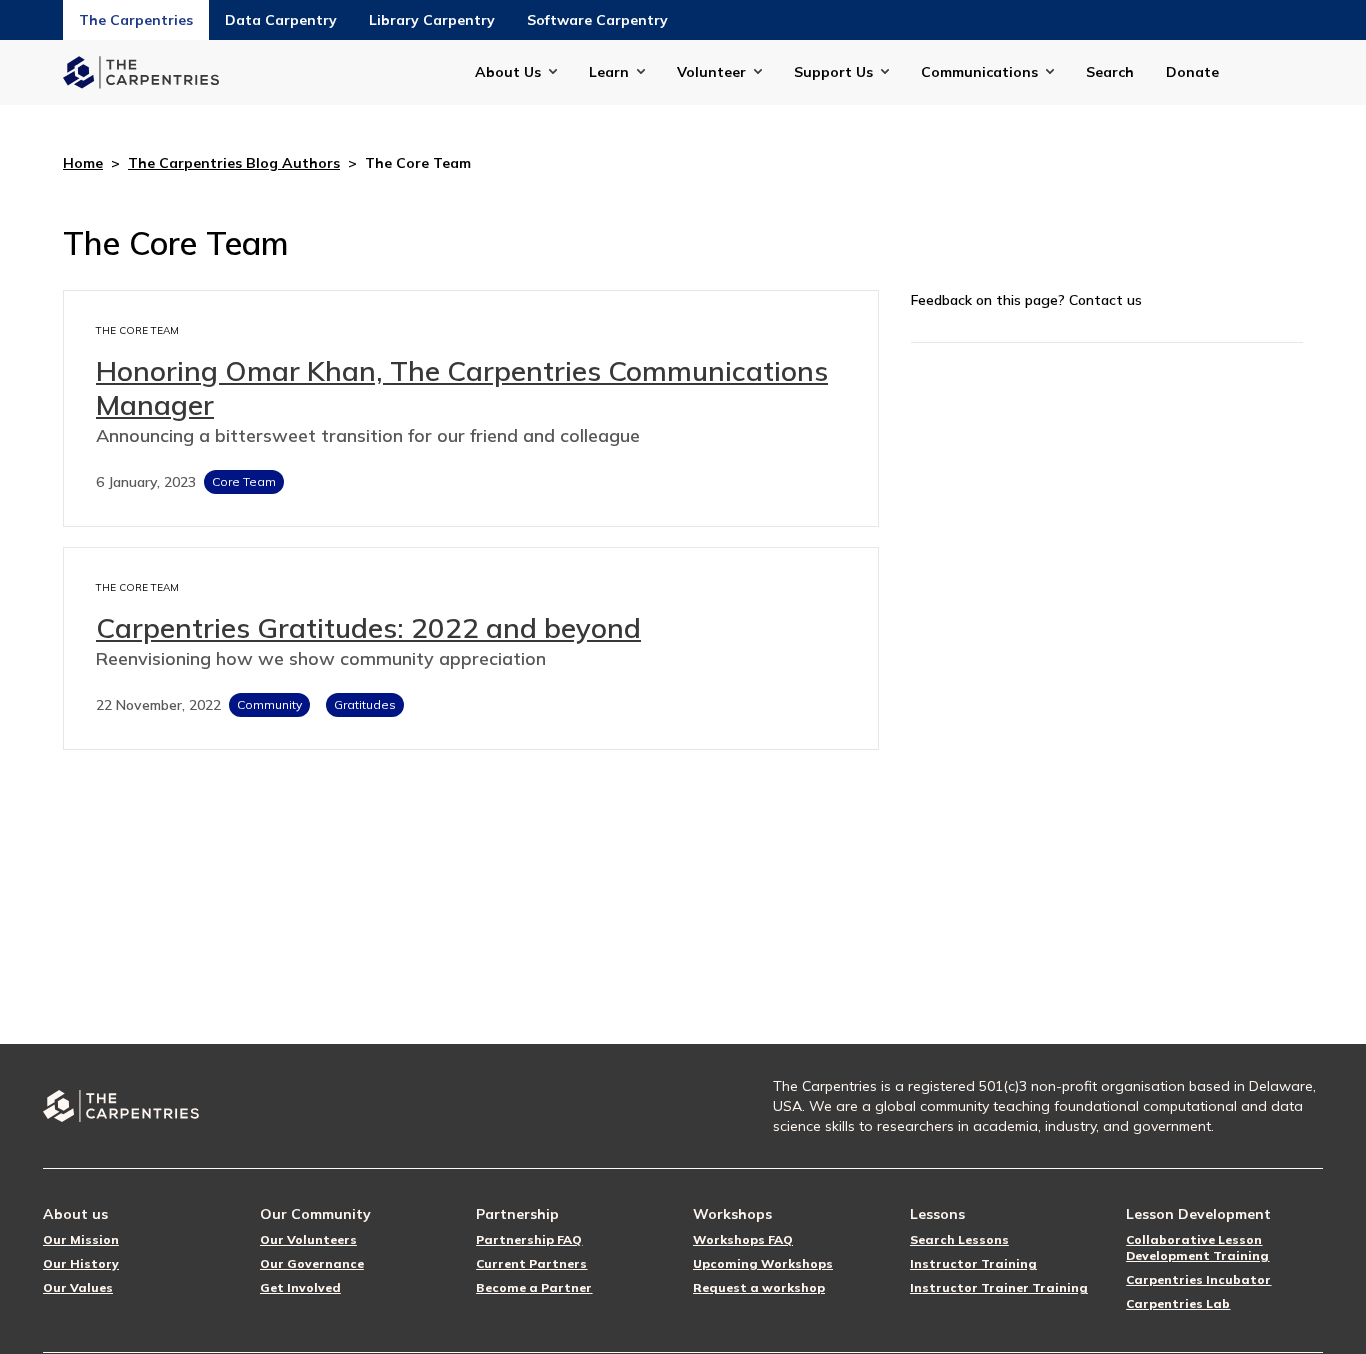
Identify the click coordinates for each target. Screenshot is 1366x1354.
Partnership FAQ (529, 1239)
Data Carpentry (281, 20)
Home (83, 163)
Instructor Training (973, 1263)
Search (1110, 72)
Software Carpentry (597, 20)
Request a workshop (759, 1287)
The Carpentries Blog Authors (234, 163)
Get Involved (300, 1287)
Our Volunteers (308, 1239)
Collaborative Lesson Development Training (1197, 1247)
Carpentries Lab (1178, 1303)
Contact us (1105, 300)
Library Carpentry (432, 20)
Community (269, 704)
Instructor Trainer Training (999, 1287)
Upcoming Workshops (763, 1263)
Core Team (244, 481)
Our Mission (81, 1239)
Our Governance (312, 1263)
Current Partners (531, 1263)
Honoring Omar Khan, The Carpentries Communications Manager (462, 387)
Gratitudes (365, 704)
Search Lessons (959, 1239)
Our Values (78, 1287)
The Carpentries (136, 20)
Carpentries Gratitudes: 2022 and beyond (368, 627)
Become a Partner (534, 1287)
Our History (81, 1263)
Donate (1192, 72)
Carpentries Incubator (1198, 1279)
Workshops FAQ (743, 1239)
